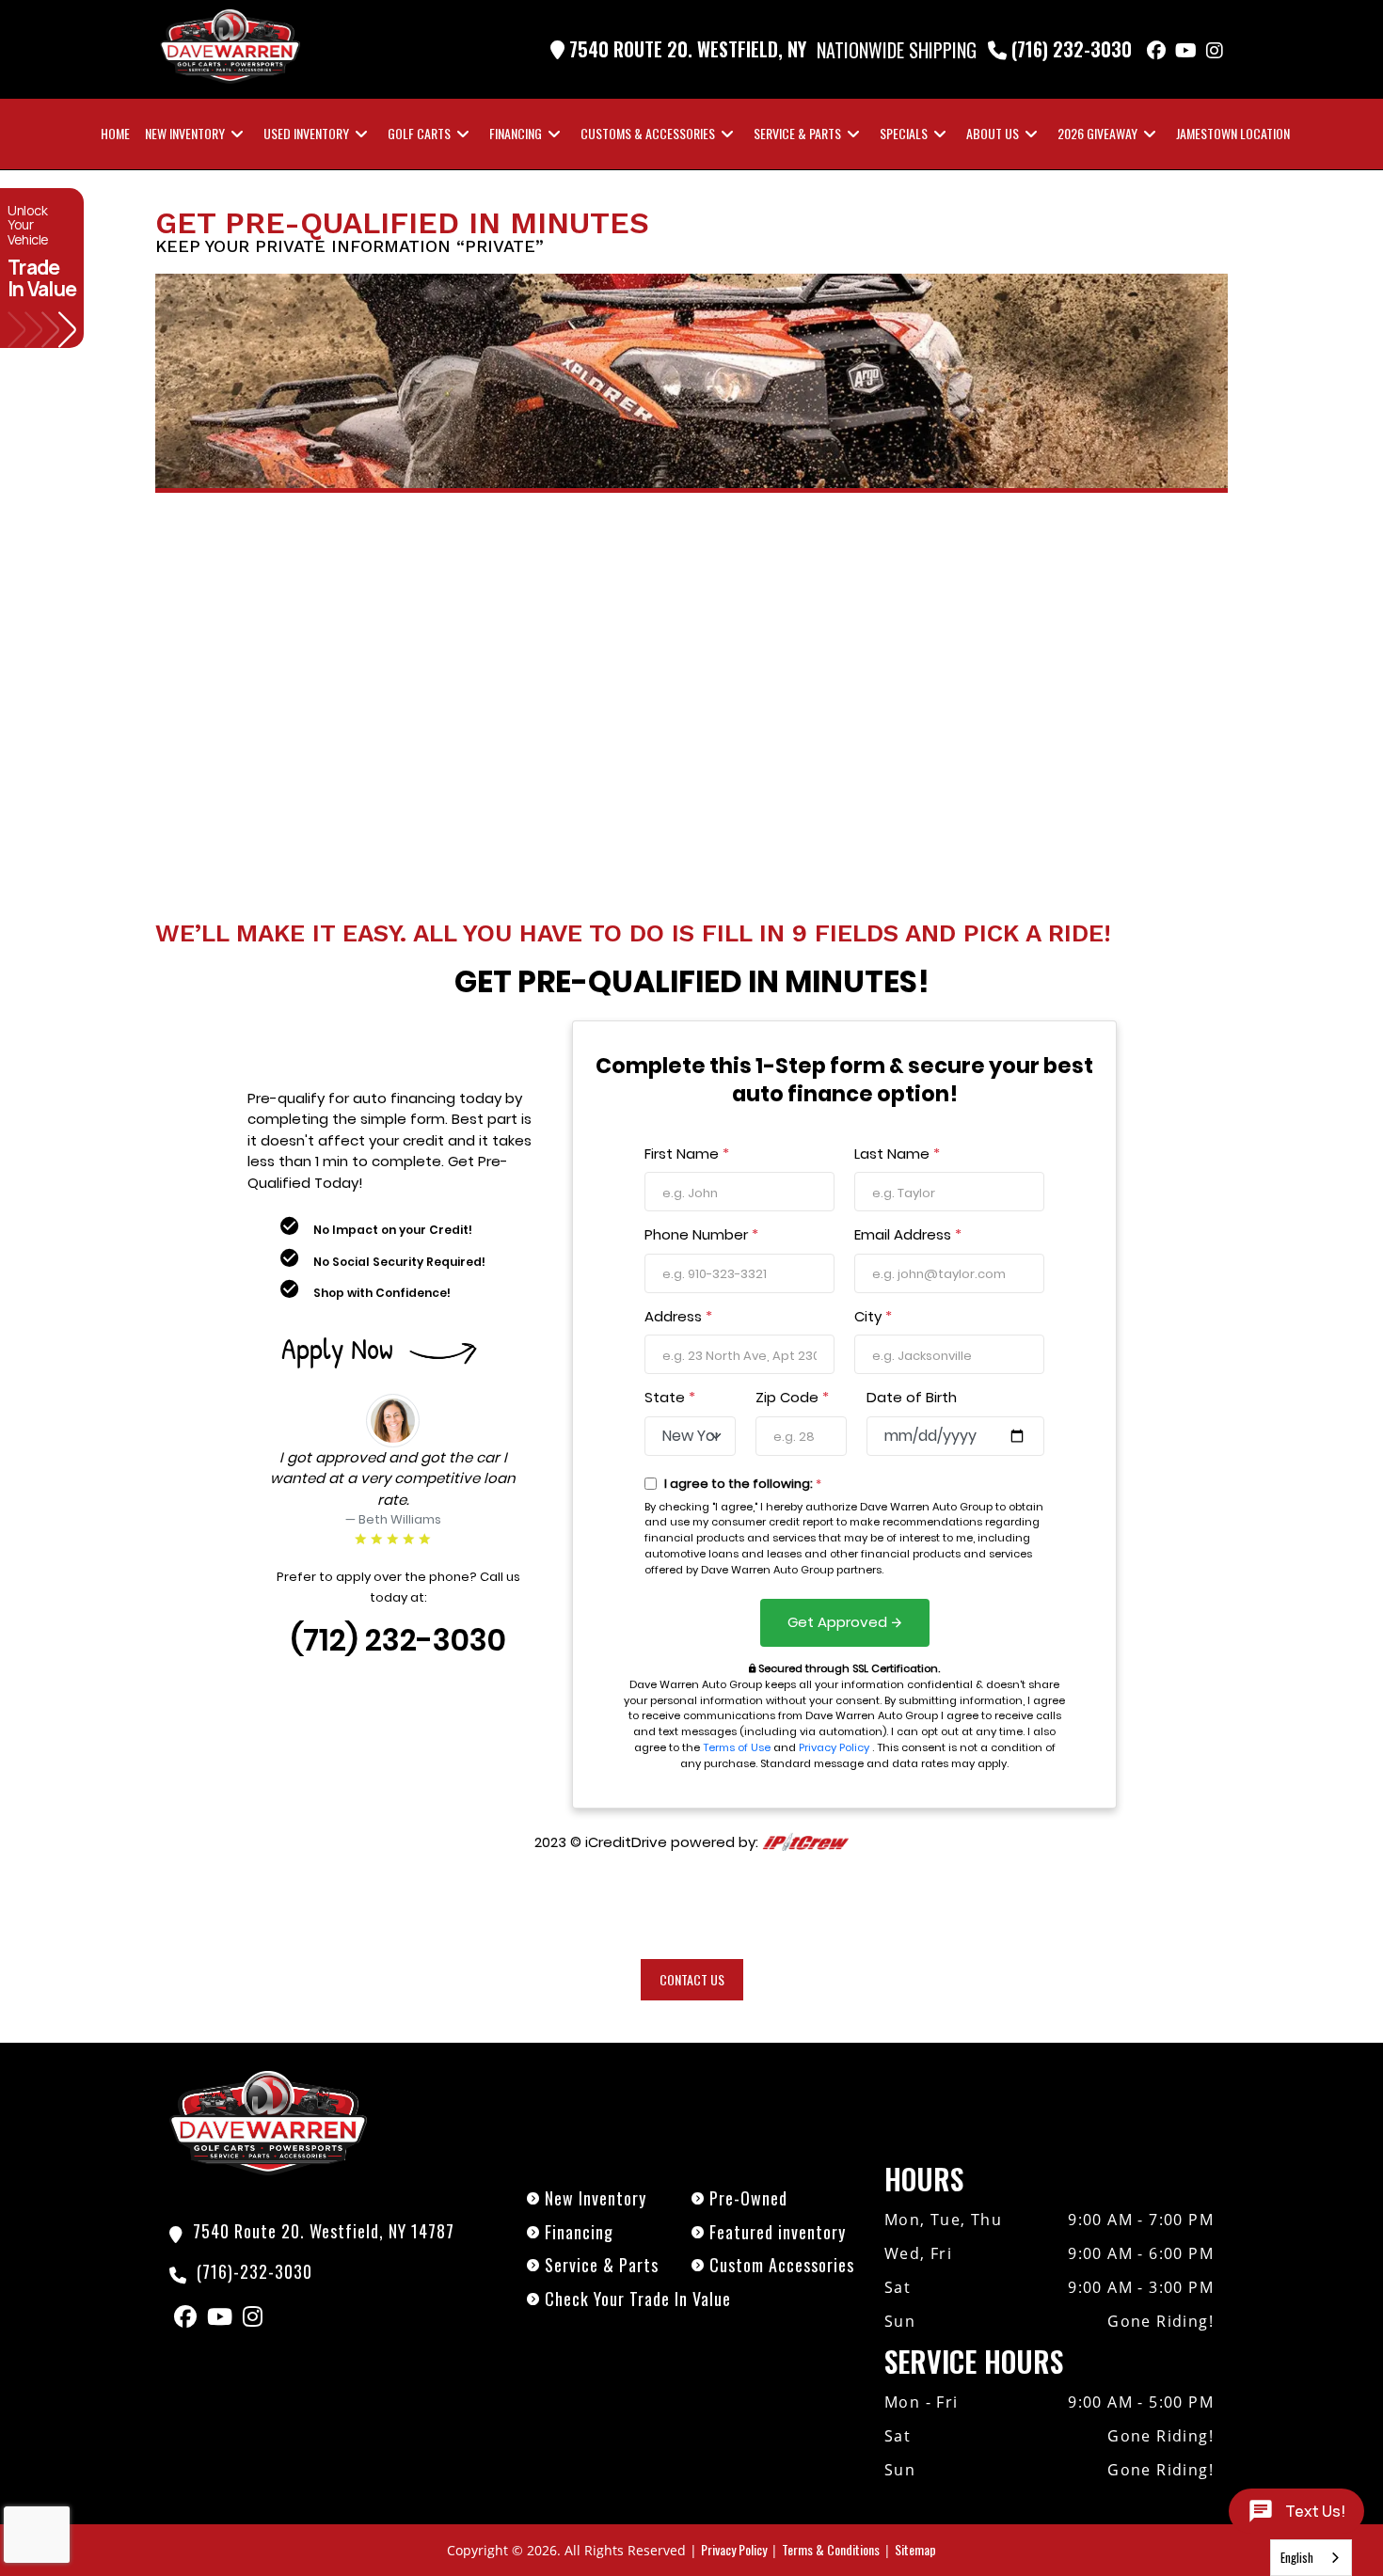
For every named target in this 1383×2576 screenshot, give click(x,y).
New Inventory (596, 2198)
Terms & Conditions (831, 2549)
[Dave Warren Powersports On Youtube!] (1186, 50)
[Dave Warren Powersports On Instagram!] (1215, 50)
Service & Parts (602, 2265)
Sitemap (915, 2549)
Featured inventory (778, 2232)
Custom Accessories (782, 2265)
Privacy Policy (734, 2549)
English (1297, 2557)
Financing (579, 2232)
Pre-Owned (748, 2198)
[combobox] (1311, 2558)
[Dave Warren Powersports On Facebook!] (1156, 50)
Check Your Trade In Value (638, 2299)
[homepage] (268, 2121)
